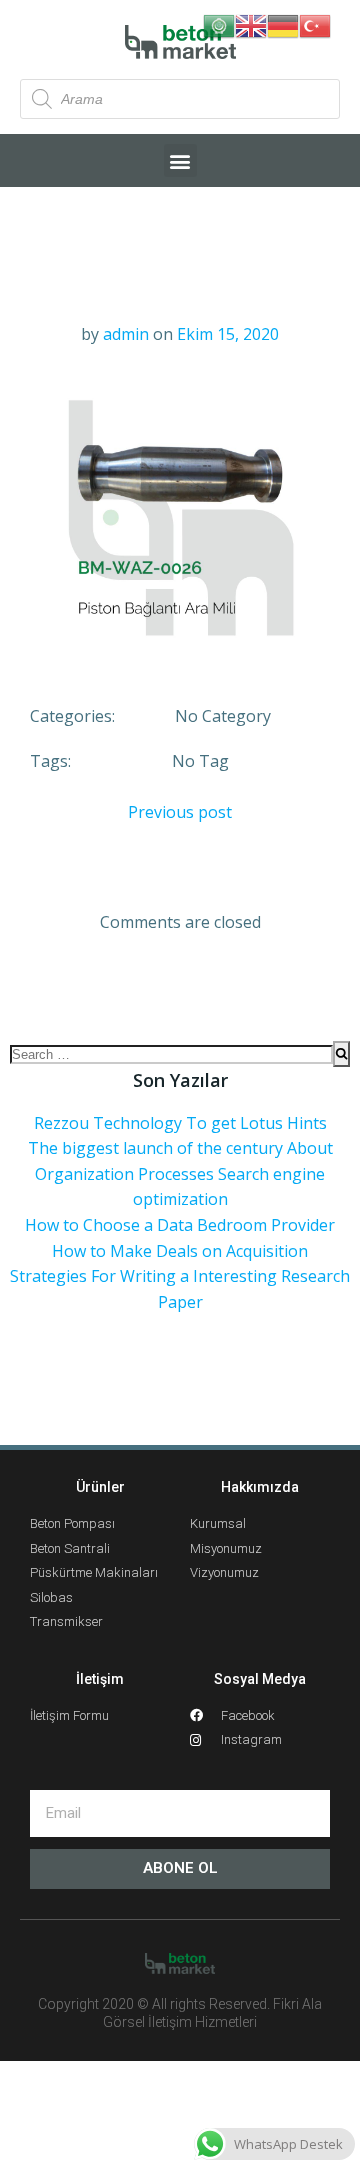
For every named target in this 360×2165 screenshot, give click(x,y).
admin (126, 334)
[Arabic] (219, 24)
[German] (283, 24)
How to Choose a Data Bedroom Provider (180, 1225)
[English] (251, 24)
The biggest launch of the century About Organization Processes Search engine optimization (180, 1173)
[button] (180, 160)
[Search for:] (171, 1054)
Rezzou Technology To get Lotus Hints (180, 1123)
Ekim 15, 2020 (228, 334)
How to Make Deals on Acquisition (180, 1251)
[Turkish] (315, 24)
